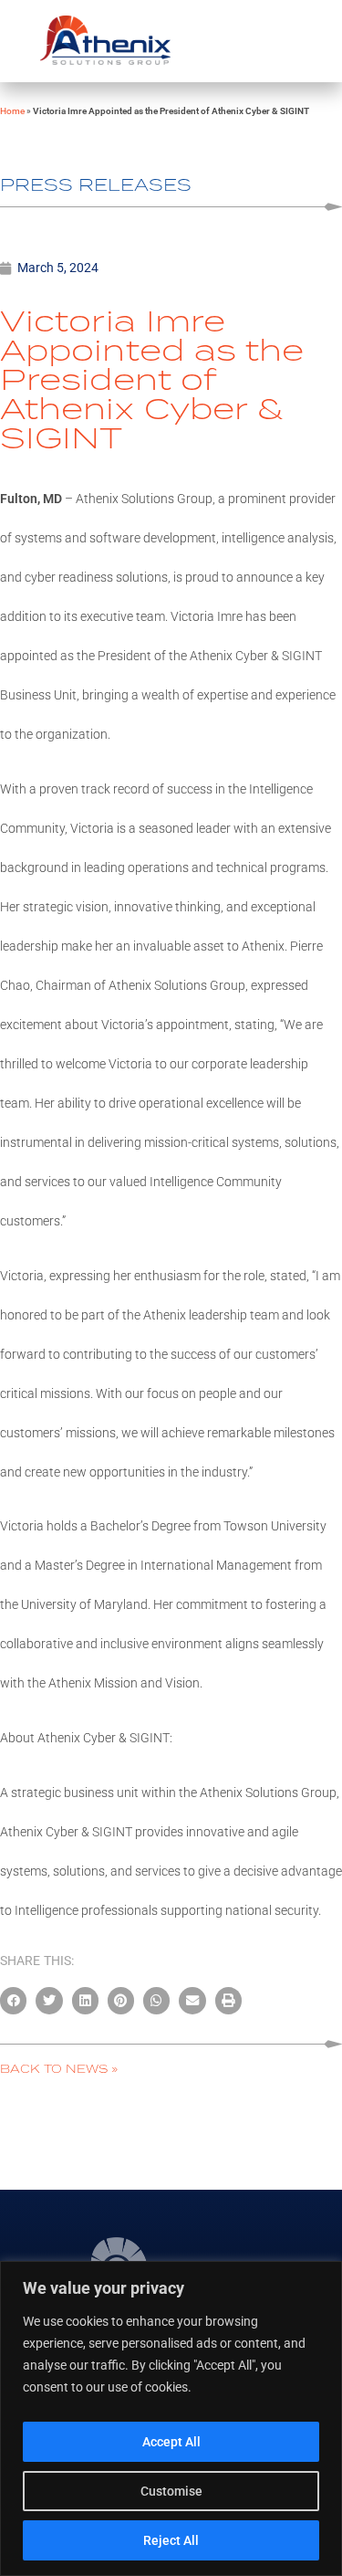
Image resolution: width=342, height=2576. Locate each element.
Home (12, 111)
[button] (13, 2000)
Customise (171, 2491)
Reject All (171, 2540)
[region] (171, 2418)
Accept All (171, 2442)
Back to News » (59, 2068)
